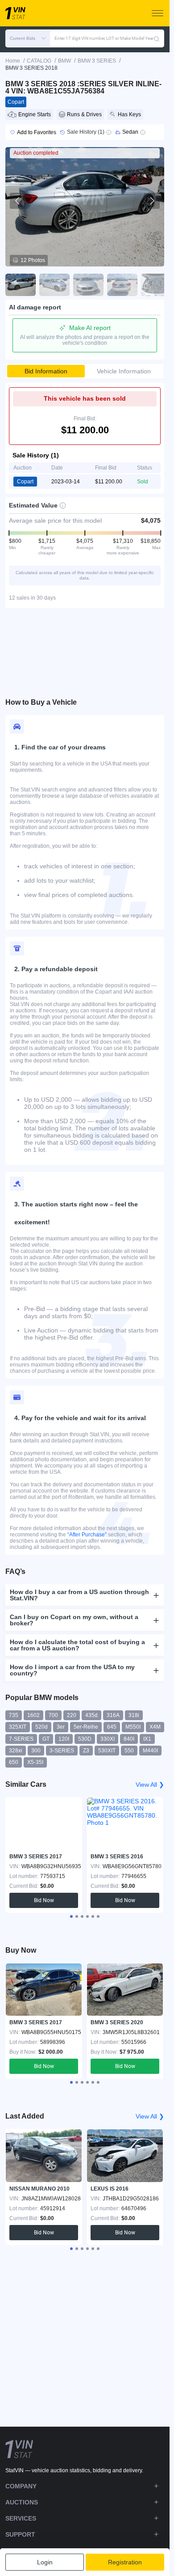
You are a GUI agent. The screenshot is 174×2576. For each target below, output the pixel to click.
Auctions (22, 2502)
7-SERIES (21, 1739)
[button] (28, 38)
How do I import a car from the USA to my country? (72, 1670)
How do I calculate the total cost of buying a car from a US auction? (77, 1645)
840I (129, 1739)
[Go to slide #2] (54, 285)
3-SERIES (62, 1751)
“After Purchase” (87, 1535)
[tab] (71, 1916)
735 (14, 1715)
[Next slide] (152, 201)
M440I (150, 1751)
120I (64, 1739)
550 (129, 1751)
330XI (108, 1739)
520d (41, 1727)
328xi (16, 1751)
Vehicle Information (124, 371)
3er (61, 1727)
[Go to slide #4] (122, 285)
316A (113, 1715)
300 (36, 1751)
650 (14, 1762)
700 (53, 1715)
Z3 (86, 1751)
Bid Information (46, 371)
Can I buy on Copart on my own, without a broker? (74, 1620)
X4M (155, 1727)
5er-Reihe (86, 1727)
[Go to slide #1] (21, 285)
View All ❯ (150, 1785)
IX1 (147, 1739)
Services (21, 2518)
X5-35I (35, 1762)
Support (20, 2534)
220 (72, 1715)
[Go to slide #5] (156, 285)
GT (46, 1739)
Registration (125, 2562)
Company (21, 2486)
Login (45, 2562)
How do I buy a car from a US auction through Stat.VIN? (79, 1595)
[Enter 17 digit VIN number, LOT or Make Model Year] (157, 38)
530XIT (107, 1751)
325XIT (18, 1727)
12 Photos (33, 260)
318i (134, 1715)
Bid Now (44, 1900)
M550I (133, 1727)
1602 (33, 1715)
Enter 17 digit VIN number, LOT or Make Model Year (104, 38)
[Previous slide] (18, 201)
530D (85, 1739)
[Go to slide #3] (88, 285)
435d (91, 1715)
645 (112, 1727)
